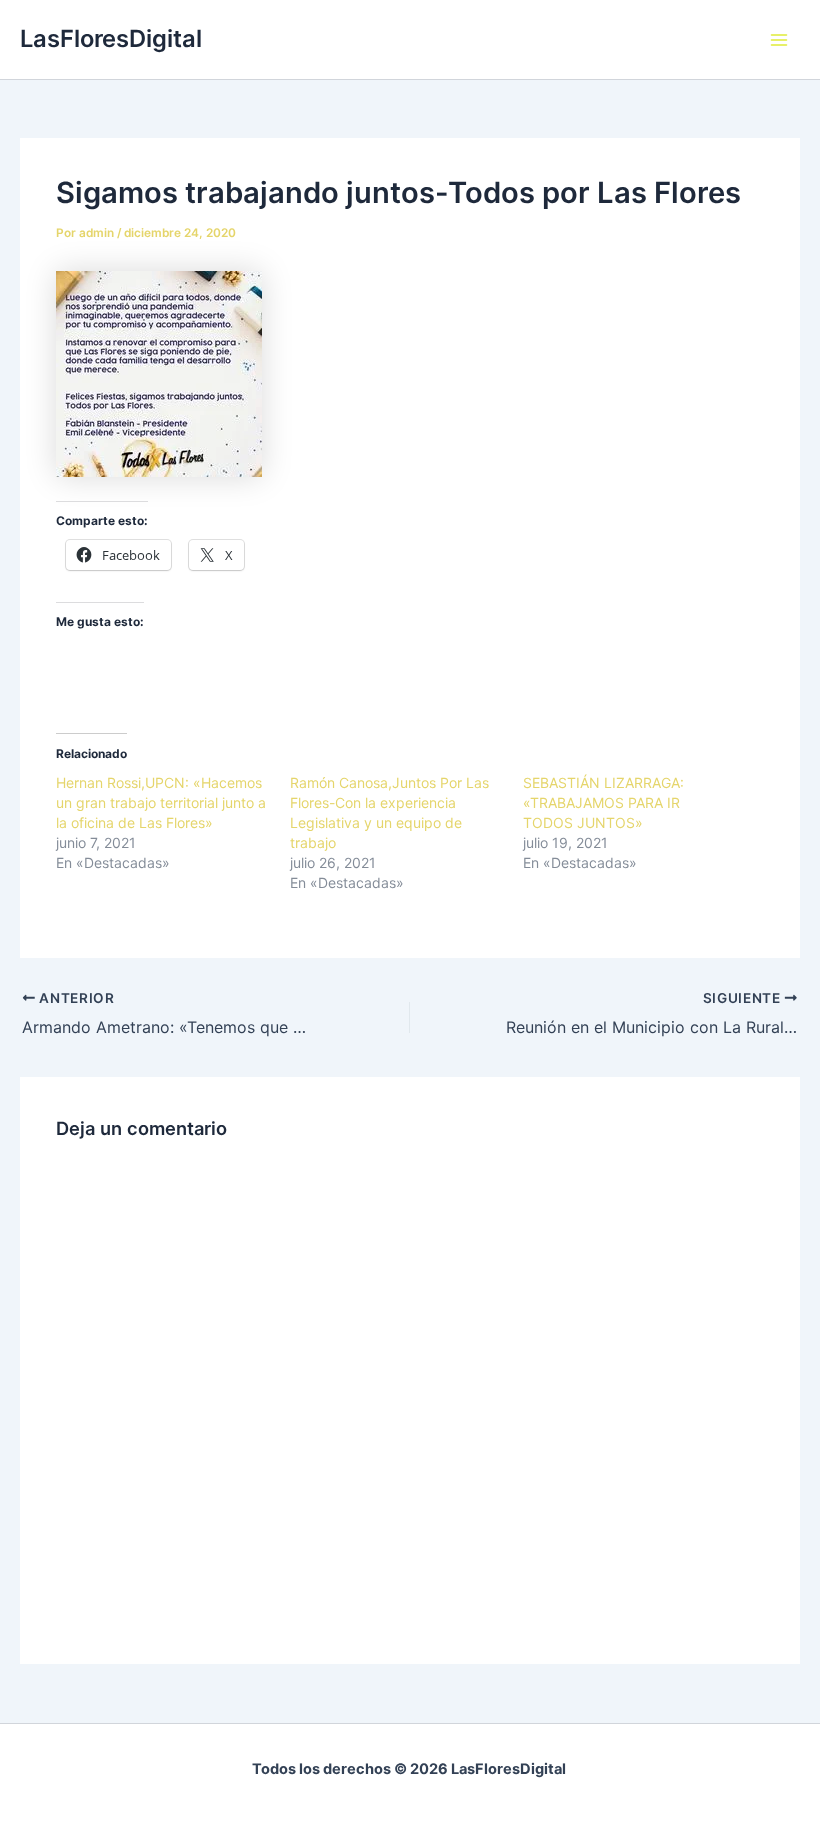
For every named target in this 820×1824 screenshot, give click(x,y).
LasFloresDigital (111, 38)
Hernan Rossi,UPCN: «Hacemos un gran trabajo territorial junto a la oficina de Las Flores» (161, 802)
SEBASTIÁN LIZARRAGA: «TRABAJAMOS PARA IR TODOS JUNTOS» (603, 802)
